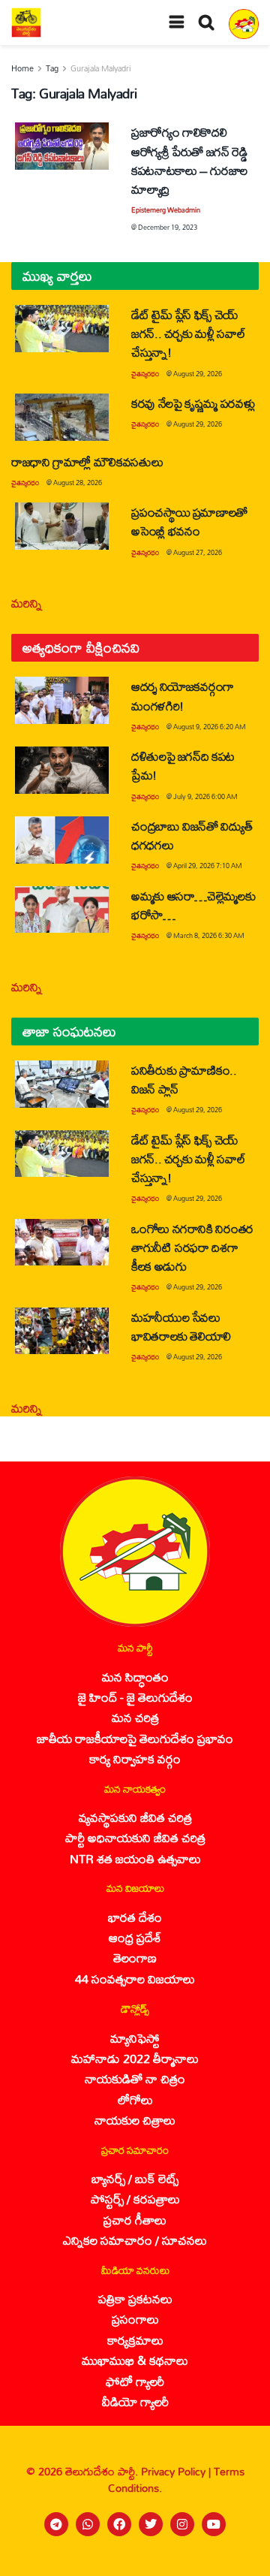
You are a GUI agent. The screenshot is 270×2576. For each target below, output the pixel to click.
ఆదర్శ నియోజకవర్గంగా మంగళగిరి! (183, 695)
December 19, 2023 (168, 227)
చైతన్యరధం (145, 374)
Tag (52, 68)
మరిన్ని (27, 603)
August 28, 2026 (78, 483)
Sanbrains (239, 2559)
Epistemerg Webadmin (166, 210)
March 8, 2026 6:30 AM (209, 935)
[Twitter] (151, 2524)
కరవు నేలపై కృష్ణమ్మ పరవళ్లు (193, 403)
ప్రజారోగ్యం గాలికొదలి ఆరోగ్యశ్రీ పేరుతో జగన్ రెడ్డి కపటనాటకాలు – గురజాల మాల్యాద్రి (189, 160)
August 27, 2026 (198, 552)
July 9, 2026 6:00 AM (205, 796)
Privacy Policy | (177, 2471)
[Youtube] (214, 2524)
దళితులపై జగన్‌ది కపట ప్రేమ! (183, 765)
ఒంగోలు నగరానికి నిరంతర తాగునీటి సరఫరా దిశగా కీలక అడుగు (192, 1247)
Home (22, 68)
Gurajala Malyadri (100, 68)
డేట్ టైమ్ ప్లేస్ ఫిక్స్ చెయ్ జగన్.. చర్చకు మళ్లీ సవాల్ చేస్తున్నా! (188, 333)
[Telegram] (56, 2524)
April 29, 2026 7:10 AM (208, 866)
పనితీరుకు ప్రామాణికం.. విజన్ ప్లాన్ (184, 1079)
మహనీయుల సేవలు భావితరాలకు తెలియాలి (181, 1326)
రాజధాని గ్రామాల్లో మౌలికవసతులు (87, 462)
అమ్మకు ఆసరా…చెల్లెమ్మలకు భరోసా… (193, 905)
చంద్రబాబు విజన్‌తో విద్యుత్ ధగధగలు (192, 835)
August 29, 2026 (198, 374)
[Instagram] (182, 2524)
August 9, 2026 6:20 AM (210, 727)
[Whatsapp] (88, 2524)
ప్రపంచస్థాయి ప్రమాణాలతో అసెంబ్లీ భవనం (189, 521)
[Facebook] (119, 2524)
